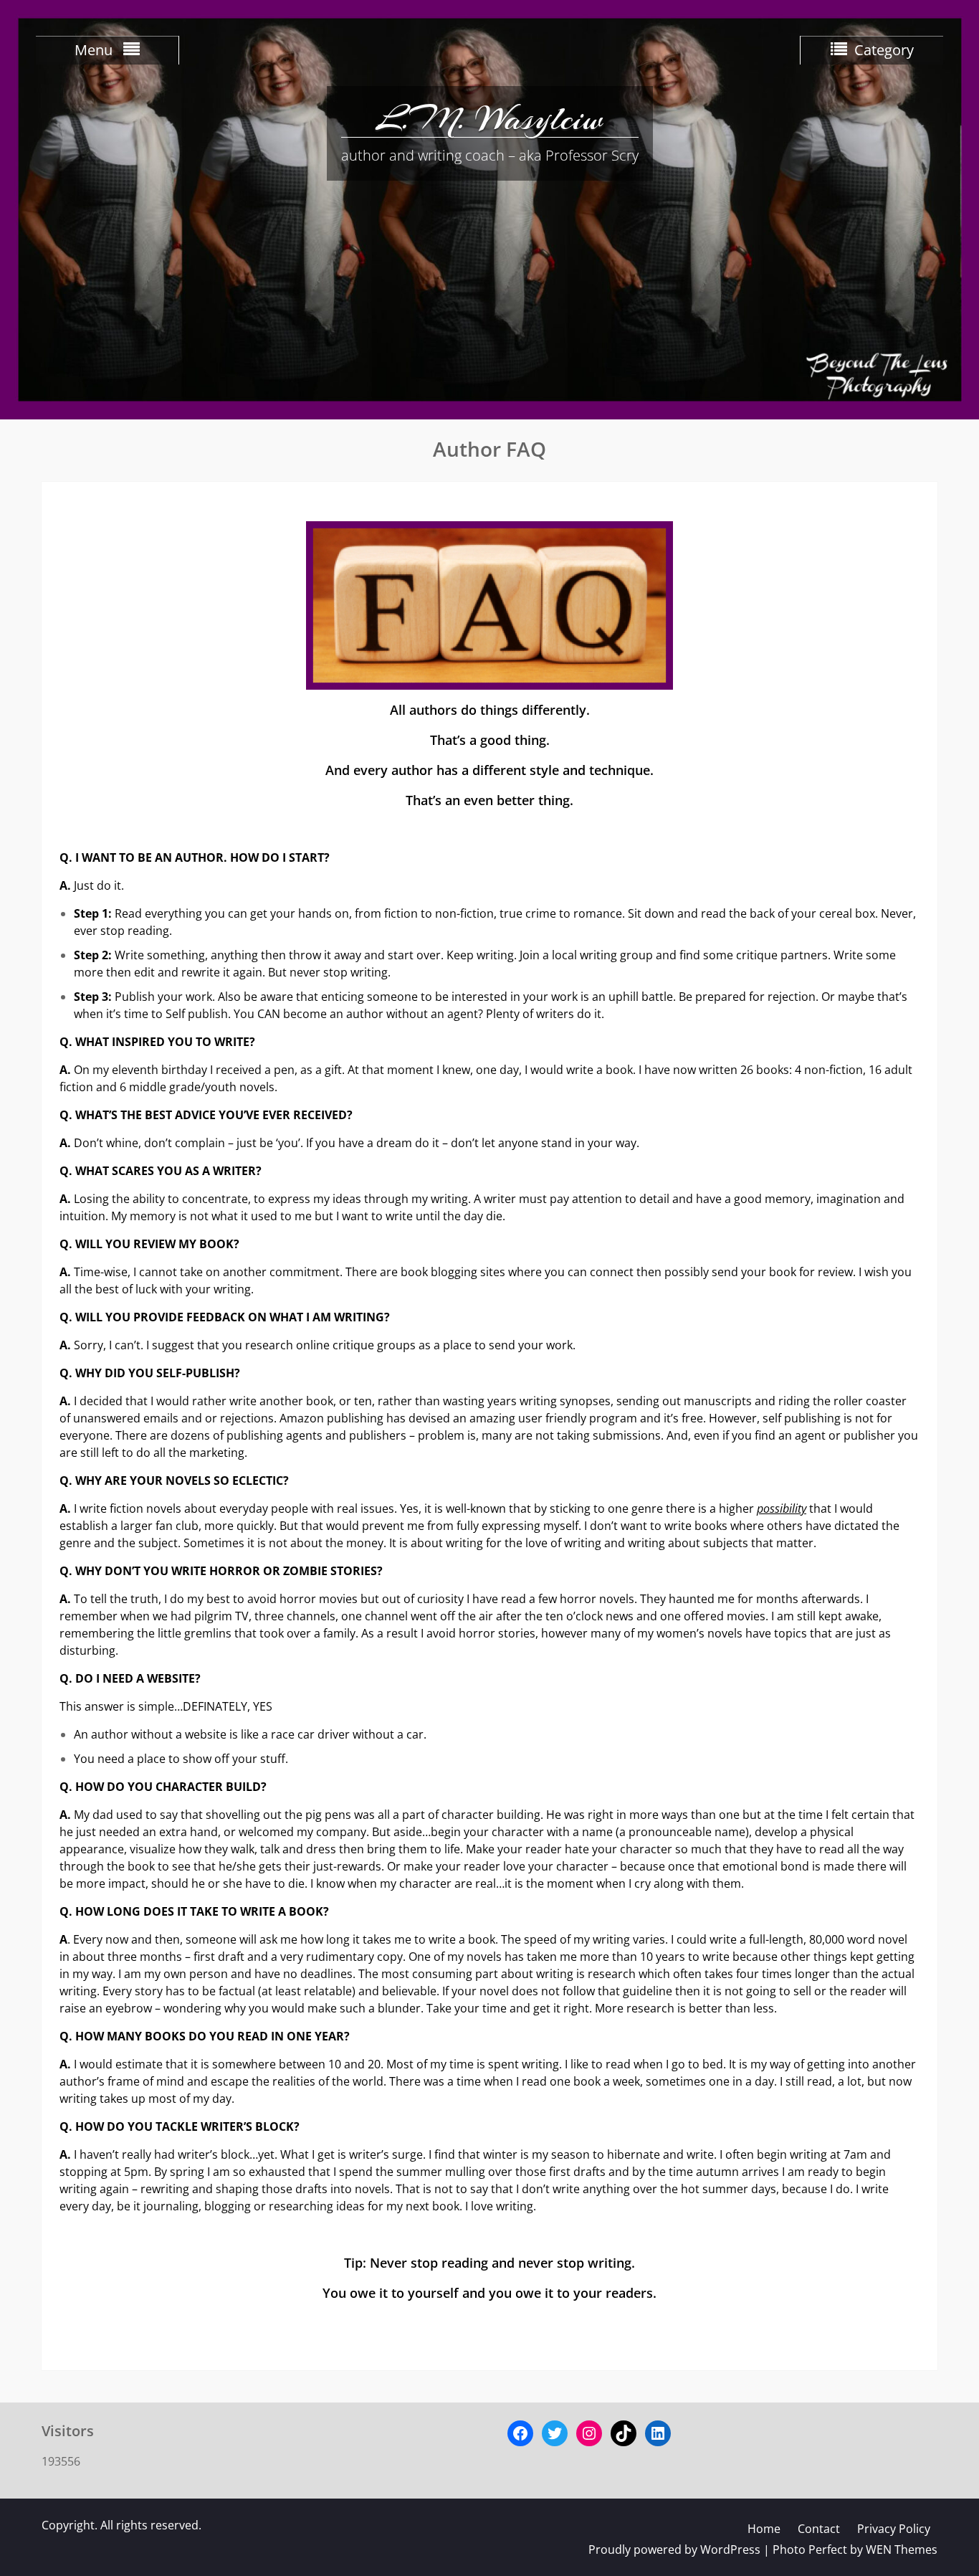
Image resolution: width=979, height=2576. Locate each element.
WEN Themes (902, 2549)
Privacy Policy (894, 2529)
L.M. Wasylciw (489, 118)
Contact (819, 2529)
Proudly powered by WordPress (674, 2549)
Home (764, 2529)
